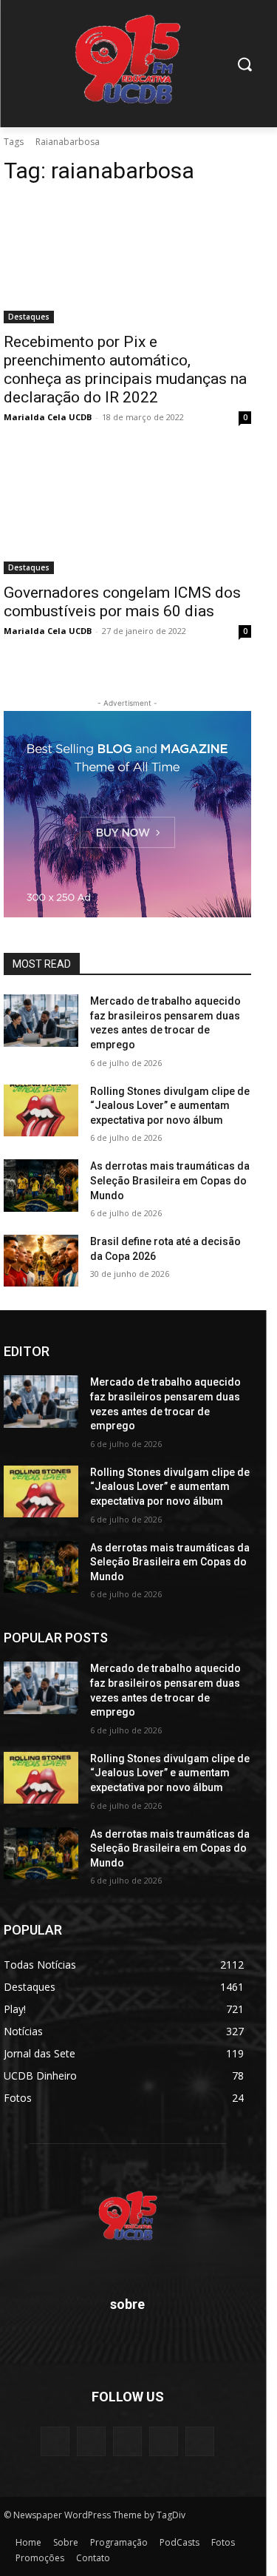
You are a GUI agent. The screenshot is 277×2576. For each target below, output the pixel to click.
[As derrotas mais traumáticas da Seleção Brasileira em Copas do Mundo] (41, 1185)
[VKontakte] (200, 2441)
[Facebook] (91, 2441)
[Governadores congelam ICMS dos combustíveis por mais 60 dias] (127, 513)
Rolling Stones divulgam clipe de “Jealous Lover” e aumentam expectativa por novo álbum (170, 1106)
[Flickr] (127, 2441)
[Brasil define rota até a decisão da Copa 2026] (41, 1261)
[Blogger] (55, 2441)
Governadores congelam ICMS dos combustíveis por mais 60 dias (122, 602)
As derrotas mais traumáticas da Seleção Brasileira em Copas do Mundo (170, 1180)
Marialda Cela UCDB (48, 417)
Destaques (29, 317)
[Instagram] (164, 2441)
